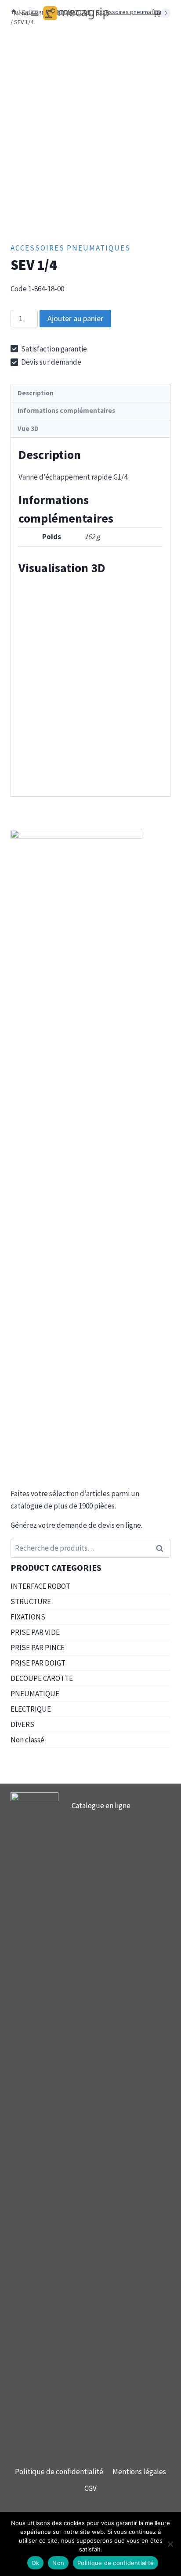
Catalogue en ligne (101, 1806)
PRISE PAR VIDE (35, 1632)
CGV (90, 2488)
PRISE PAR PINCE (38, 1648)
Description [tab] (36, 393)
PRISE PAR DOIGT (38, 1663)
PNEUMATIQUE (35, 1694)
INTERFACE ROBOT (40, 1586)
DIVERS (22, 1724)
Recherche (162, 1548)
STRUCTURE (31, 1601)
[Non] (170, 2544)
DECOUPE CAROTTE (42, 1678)
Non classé (27, 1740)
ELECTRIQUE (31, 1709)
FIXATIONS (28, 1617)
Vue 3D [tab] (28, 428)
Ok (36, 2563)
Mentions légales (139, 2472)
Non (58, 2563)
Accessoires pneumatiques (71, 248)
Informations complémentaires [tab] (66, 410)
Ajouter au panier (75, 318)
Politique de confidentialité (59, 2472)
